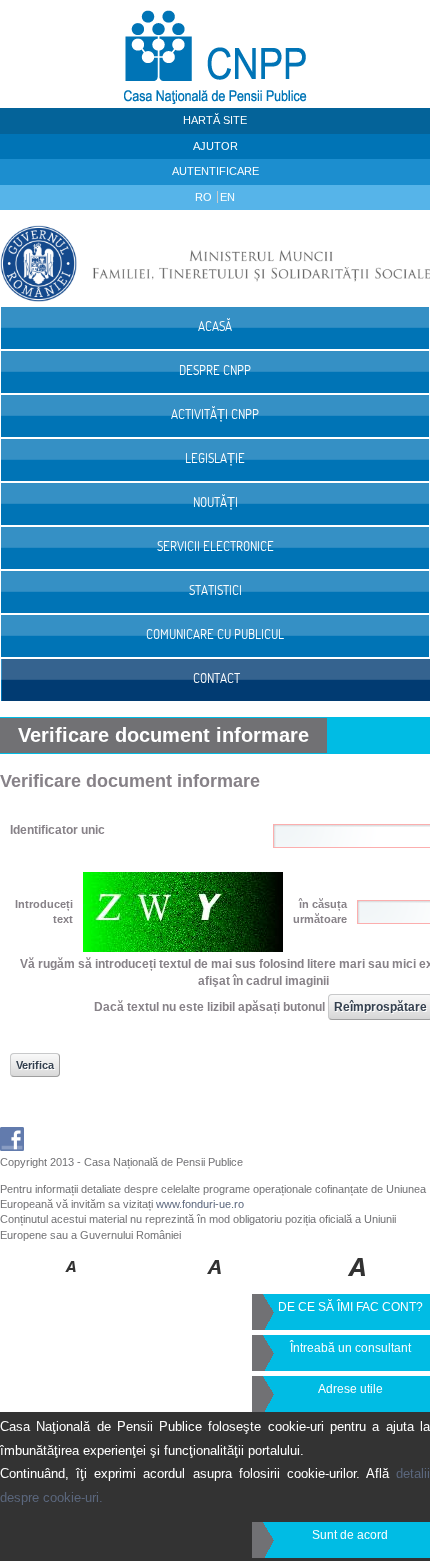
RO (205, 197)
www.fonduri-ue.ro (200, 1204)
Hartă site (215, 120)
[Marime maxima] (358, 1281)
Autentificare (215, 171)
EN (227, 197)
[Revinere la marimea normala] (71, 1281)
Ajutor (215, 146)
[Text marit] (215, 1281)
